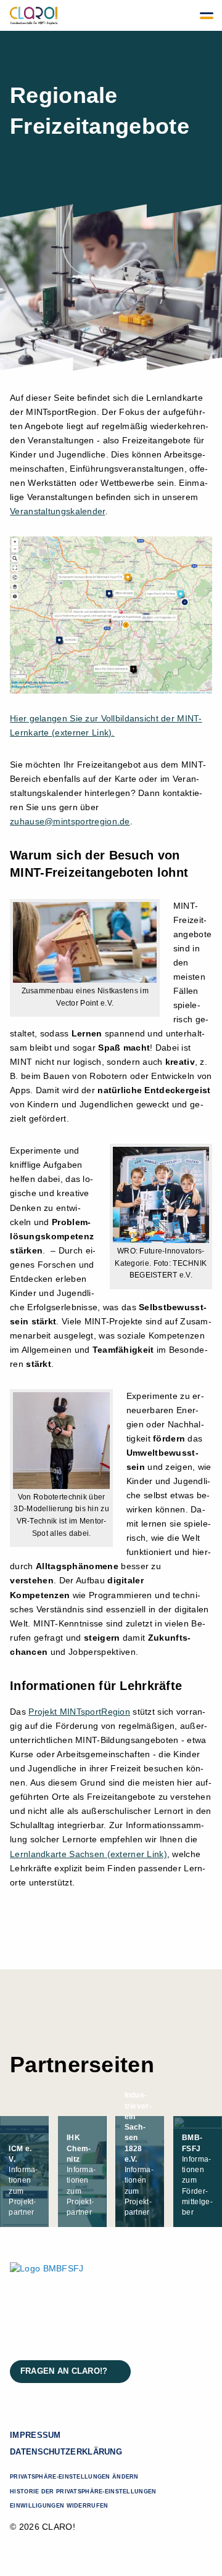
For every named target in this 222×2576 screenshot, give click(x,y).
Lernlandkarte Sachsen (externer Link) (88, 1854)
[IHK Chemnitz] (82, 2172)
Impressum (35, 2435)
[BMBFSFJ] (198, 2172)
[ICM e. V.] (24, 2172)
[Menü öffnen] (207, 15)
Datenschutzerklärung (66, 2452)
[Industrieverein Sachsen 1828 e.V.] (140, 2172)
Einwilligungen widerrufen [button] (59, 2506)
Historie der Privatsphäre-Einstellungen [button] (83, 2492)
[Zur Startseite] (34, 15)
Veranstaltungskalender (57, 511)
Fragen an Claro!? (64, 2371)
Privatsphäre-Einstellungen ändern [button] (74, 2477)
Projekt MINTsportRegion (79, 1712)
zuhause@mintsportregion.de (70, 821)
